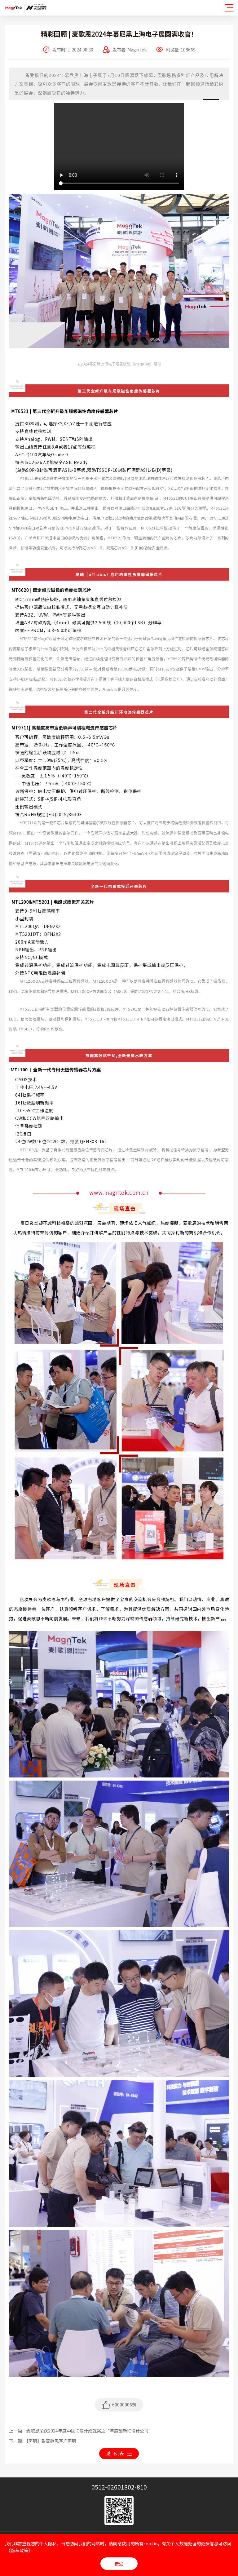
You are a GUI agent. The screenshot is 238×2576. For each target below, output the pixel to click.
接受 (119, 2564)
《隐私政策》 (20, 2550)
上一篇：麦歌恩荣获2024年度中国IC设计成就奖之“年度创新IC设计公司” (81, 2431)
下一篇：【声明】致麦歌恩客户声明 (43, 2441)
